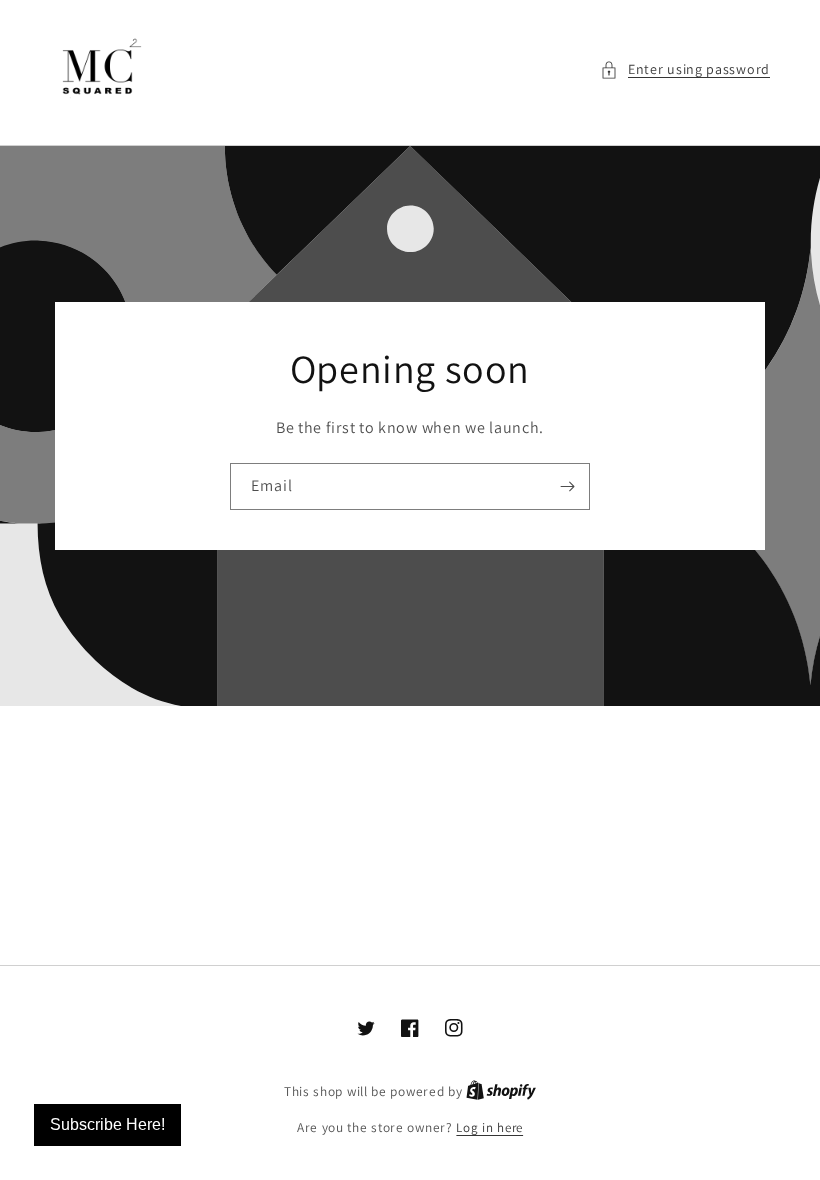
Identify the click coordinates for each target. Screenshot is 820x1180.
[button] (685, 69)
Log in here (489, 1127)
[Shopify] (501, 1091)
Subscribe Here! (107, 1124)
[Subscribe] (567, 486)
